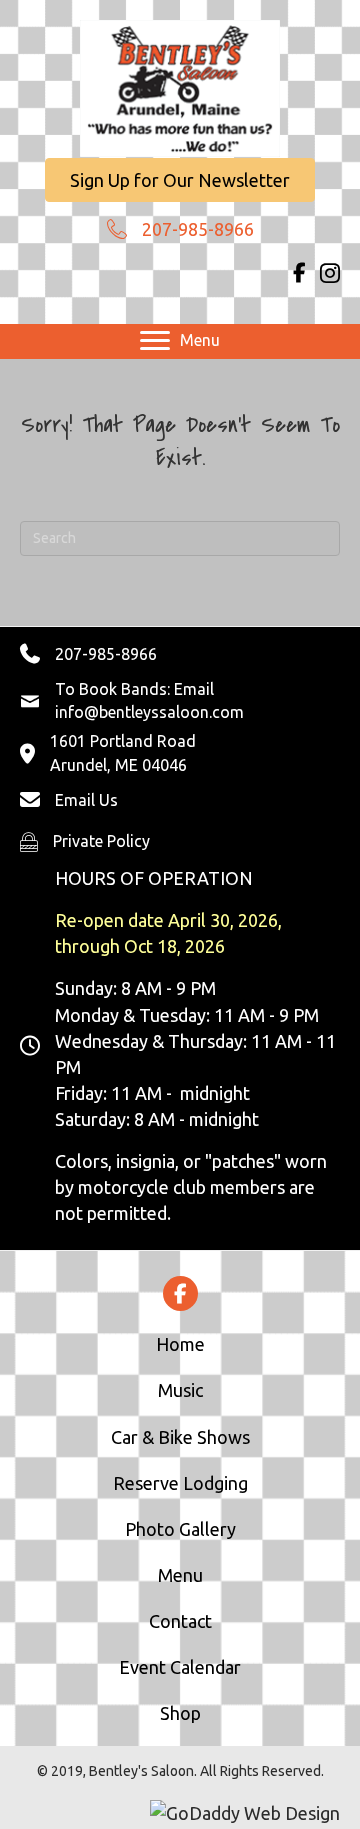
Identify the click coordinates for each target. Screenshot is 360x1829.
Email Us (86, 800)
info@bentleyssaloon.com (149, 712)
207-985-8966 (198, 229)
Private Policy (101, 841)
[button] (180, 180)
